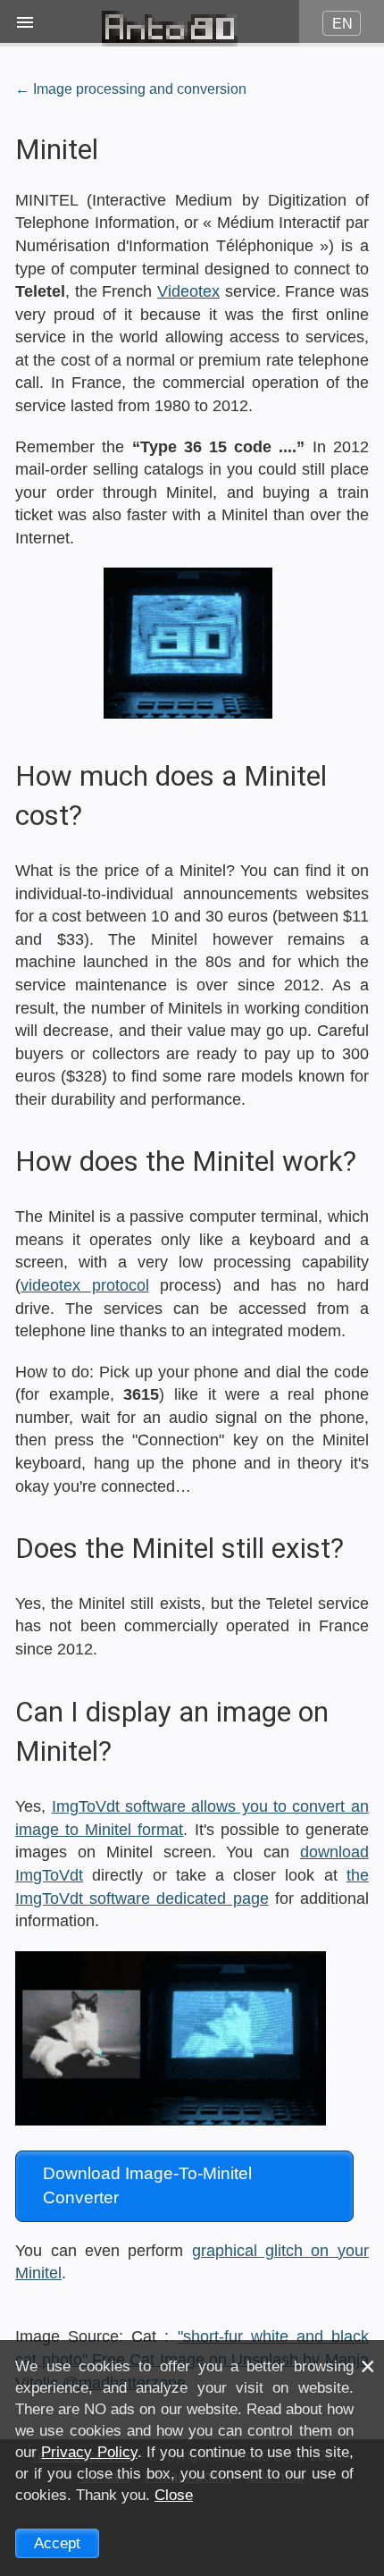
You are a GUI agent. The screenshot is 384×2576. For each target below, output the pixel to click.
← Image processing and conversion (131, 88)
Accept (57, 2543)
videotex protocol (84, 1285)
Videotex (188, 291)
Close (174, 2495)
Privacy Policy (89, 2452)
